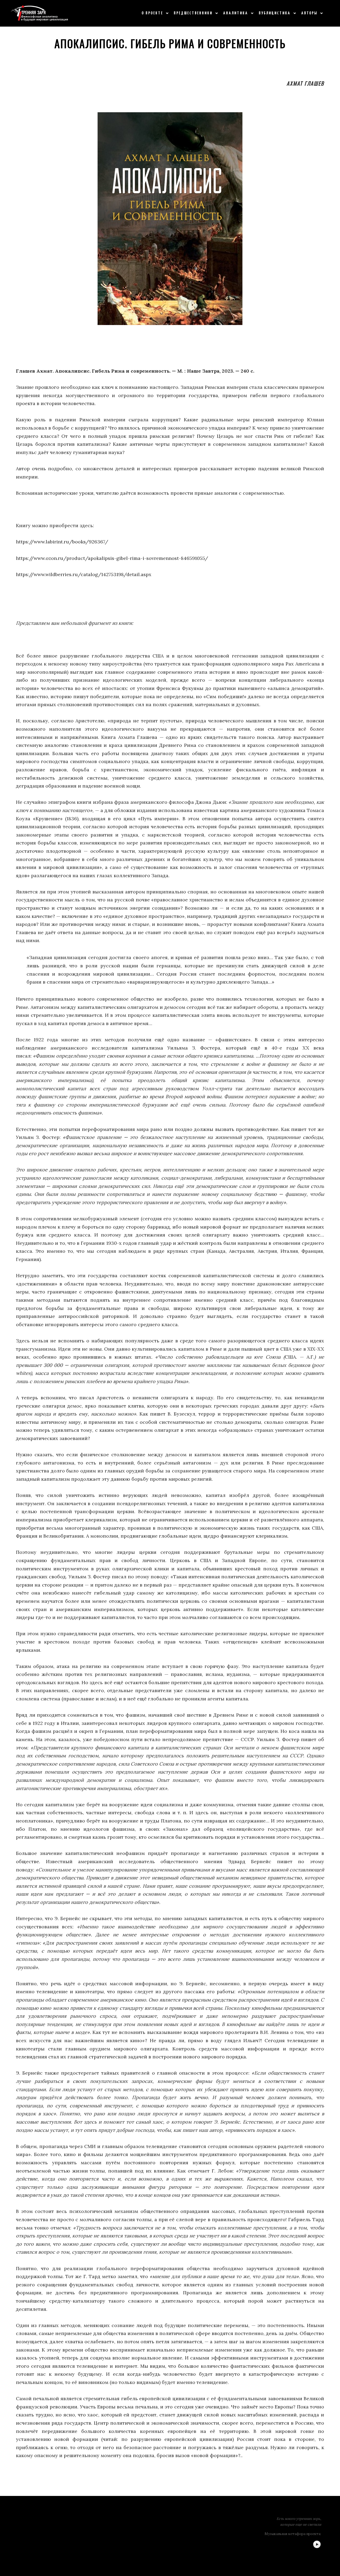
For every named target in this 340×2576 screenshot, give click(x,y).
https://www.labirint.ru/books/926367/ (62, 542)
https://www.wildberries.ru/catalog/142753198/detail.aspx (84, 574)
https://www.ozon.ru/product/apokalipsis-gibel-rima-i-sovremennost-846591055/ (113, 558)
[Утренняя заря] (39, 13)
